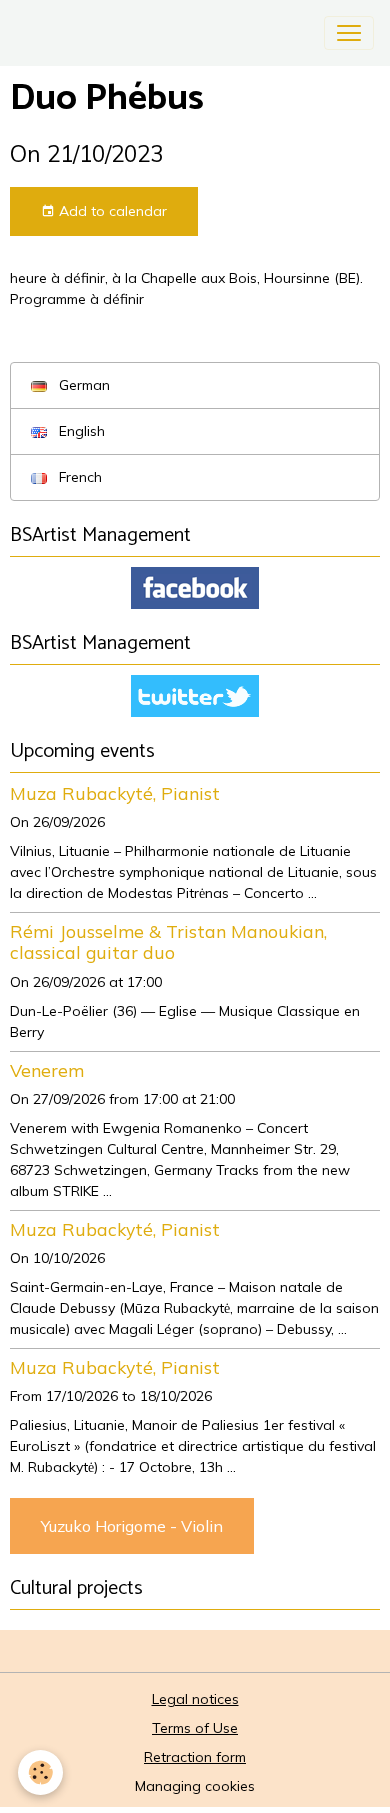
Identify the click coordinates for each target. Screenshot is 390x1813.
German (82, 385)
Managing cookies (195, 1786)
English (80, 431)
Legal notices (195, 1699)
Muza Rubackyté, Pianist (115, 793)
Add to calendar (111, 211)
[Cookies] (40, 1772)
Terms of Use (195, 1728)
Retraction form (195, 1757)
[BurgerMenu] (349, 33)
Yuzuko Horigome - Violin (132, 1526)
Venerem (47, 1070)
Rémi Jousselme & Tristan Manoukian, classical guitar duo (168, 941)
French (78, 477)
